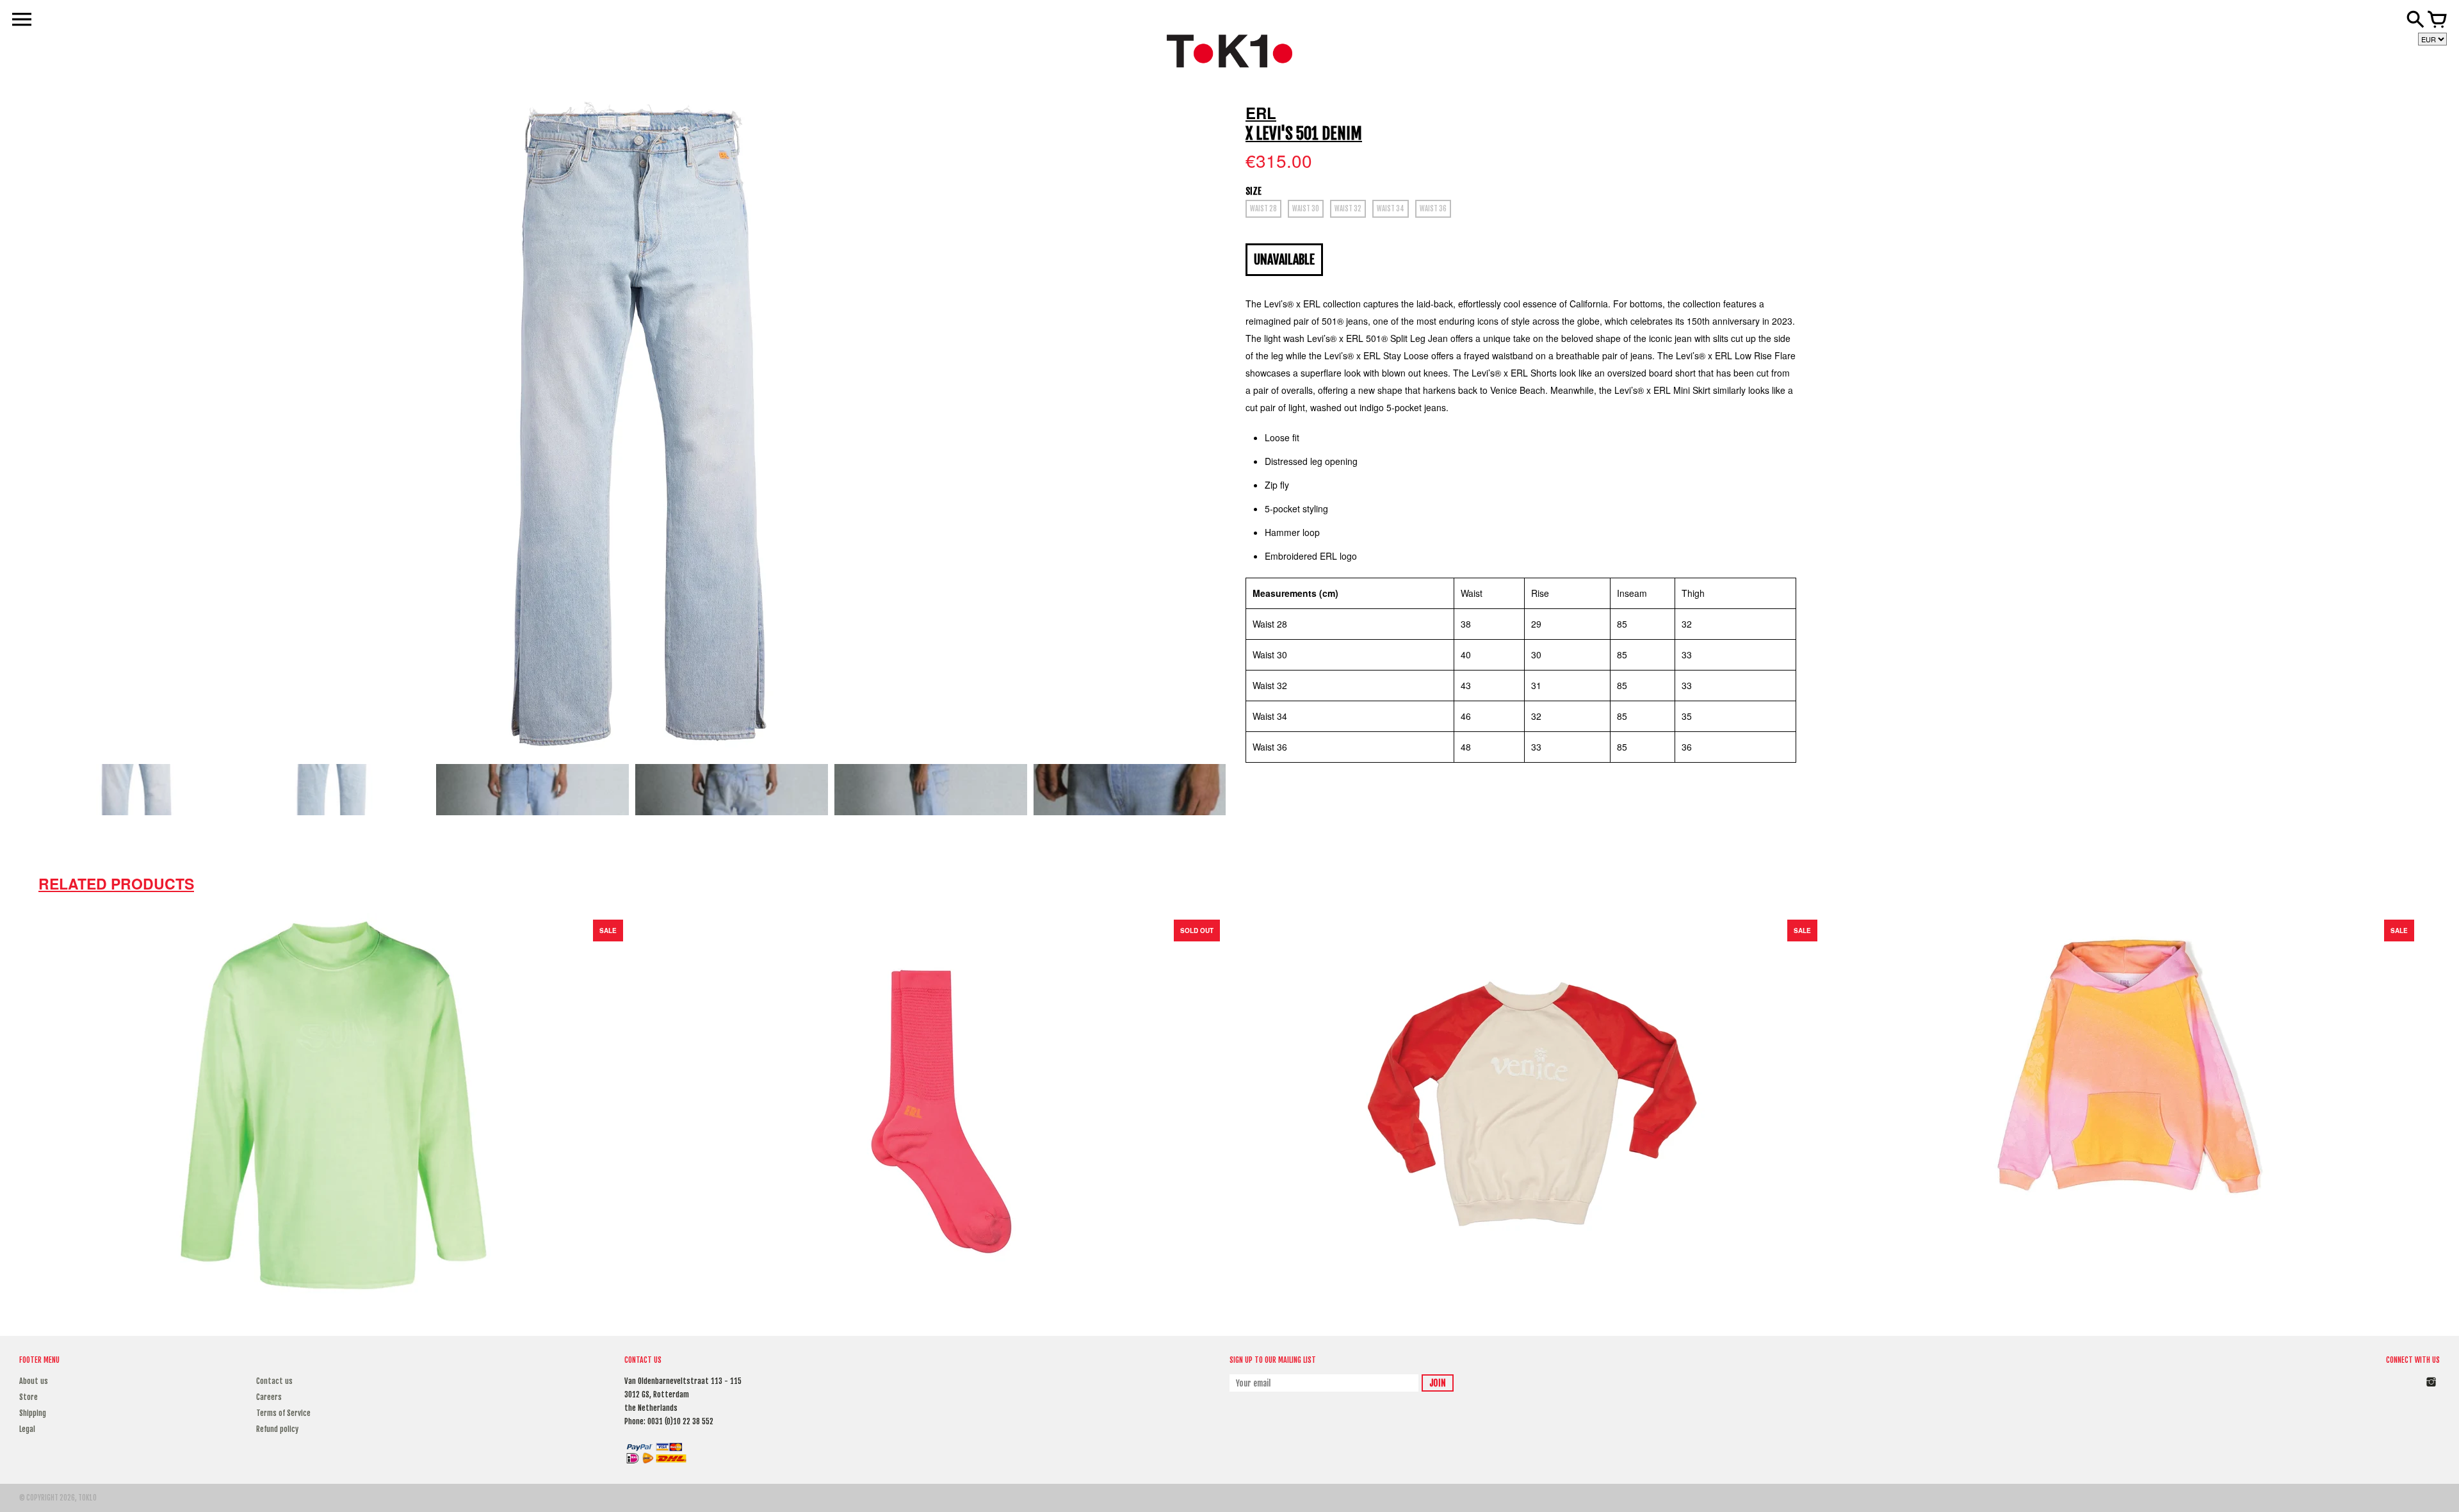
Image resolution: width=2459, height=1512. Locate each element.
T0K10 (87, 1498)
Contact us (274, 1381)
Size (1254, 191)
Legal (27, 1429)
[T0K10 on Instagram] (2431, 1389)
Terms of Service (283, 1413)
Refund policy (277, 1429)
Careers (269, 1397)
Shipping (33, 1413)
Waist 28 (1263, 209)
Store (28, 1397)
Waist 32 (1348, 209)
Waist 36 (1433, 209)
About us (34, 1381)
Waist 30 (1306, 209)
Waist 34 (1391, 209)
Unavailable (1284, 260)
